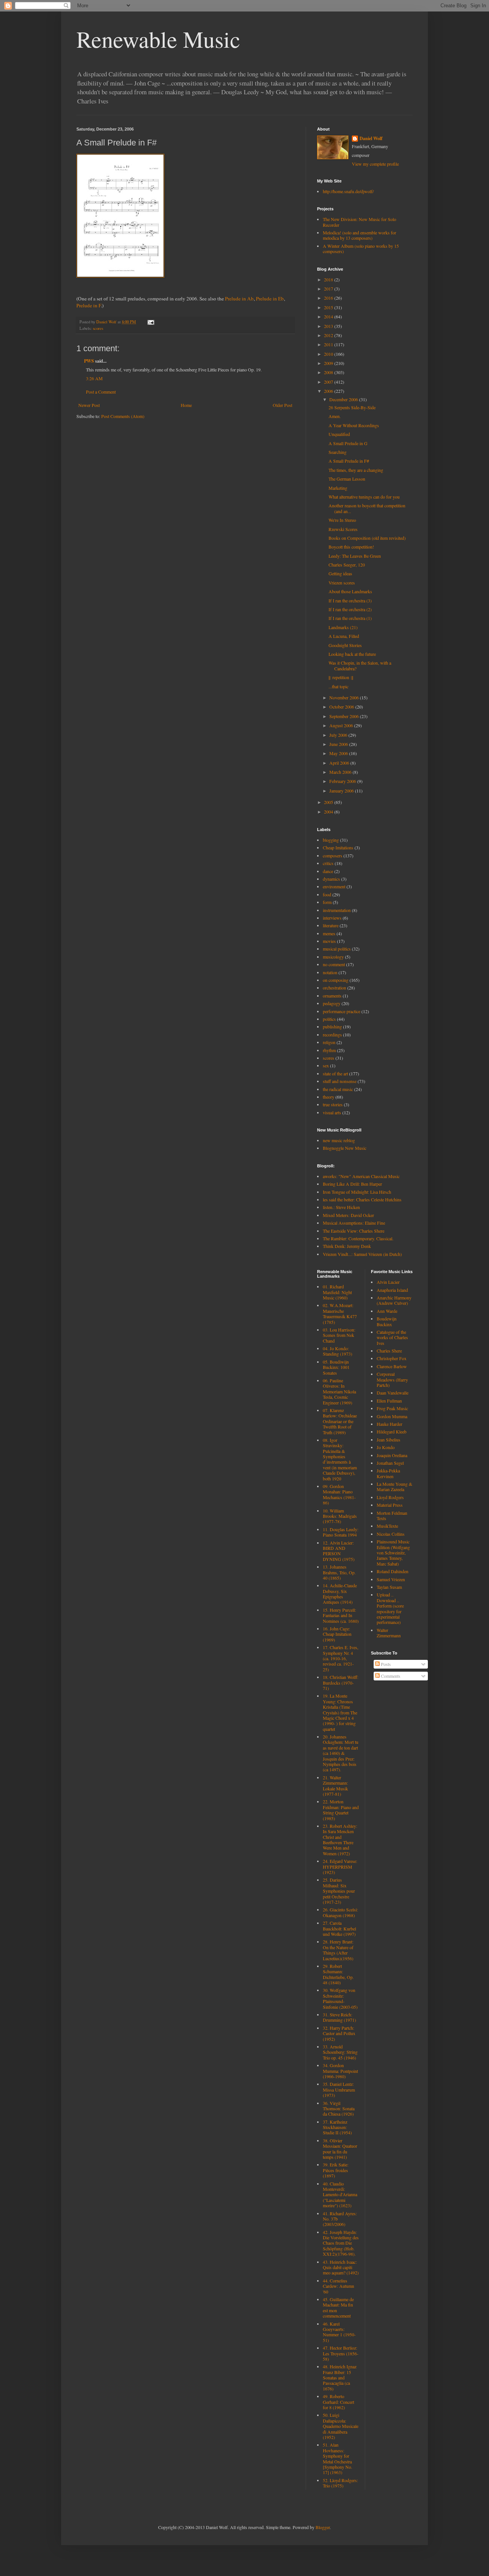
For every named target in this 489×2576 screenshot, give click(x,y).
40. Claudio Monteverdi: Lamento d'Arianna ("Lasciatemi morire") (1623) (340, 2195)
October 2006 (342, 707)
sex (326, 1065)
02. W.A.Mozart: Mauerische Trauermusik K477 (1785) (340, 1313)
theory (329, 1097)
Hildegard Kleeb (392, 1432)
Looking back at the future (352, 654)
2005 (329, 802)
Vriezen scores (342, 583)
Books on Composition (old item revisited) (367, 538)
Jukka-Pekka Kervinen (388, 1473)
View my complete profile (375, 164)
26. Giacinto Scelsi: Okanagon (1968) (340, 1912)
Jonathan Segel (390, 1463)
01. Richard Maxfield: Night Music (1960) (337, 1292)
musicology (333, 957)
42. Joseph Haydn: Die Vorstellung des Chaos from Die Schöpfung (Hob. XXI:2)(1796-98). (341, 2243)
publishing (332, 1027)
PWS (89, 361)
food (327, 894)
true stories (333, 1104)
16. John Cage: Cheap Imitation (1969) (337, 1634)
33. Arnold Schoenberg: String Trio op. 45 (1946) (340, 2052)
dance (328, 871)
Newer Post (89, 405)
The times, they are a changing (356, 470)
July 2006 (339, 735)
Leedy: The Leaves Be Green (355, 556)
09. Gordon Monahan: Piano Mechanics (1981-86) (339, 1494)
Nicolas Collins (391, 1534)
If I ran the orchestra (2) (350, 609)
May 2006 (339, 753)
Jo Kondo (386, 1447)
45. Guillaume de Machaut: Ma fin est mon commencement (338, 2307)
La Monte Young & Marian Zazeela (394, 1487)
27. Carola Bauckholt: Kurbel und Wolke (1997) (339, 1928)
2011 (329, 344)
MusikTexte (387, 1526)
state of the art (335, 1073)
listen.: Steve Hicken (341, 1207)
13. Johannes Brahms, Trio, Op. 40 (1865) (339, 1572)
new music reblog (339, 1140)
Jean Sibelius (389, 1440)
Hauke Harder (389, 1424)
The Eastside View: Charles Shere (354, 1231)
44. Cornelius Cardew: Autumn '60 (338, 2286)
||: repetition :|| (341, 677)
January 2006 (342, 791)
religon (329, 1042)
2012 (329, 335)
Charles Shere (389, 1351)
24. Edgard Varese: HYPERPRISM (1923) (340, 1867)
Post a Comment (101, 392)
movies (329, 941)
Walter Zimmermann (389, 1633)
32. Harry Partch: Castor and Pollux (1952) (339, 2033)
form (327, 902)
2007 (329, 382)
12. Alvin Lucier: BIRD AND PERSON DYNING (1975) (339, 1551)
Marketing (338, 488)
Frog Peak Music (392, 1408)
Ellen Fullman (389, 1401)
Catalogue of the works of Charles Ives (392, 1337)
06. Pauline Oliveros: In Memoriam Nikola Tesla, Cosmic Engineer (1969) (339, 1391)
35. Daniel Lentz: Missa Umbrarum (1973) (339, 2089)
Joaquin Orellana (392, 1455)
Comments (390, 1676)
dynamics (331, 879)
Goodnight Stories (345, 645)
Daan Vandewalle (393, 1393)
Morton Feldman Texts (392, 1516)
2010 (329, 354)
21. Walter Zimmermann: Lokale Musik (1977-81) (335, 1786)
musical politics (337, 949)
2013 (329, 326)
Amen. (335, 416)
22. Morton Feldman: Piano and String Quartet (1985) (341, 1810)
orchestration (334, 988)
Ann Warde (387, 1311)
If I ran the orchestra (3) (350, 600)
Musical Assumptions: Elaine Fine (354, 1223)
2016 (329, 298)
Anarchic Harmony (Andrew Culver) (394, 1300)
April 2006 (340, 763)
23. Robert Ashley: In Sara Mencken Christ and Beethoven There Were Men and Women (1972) (340, 1840)
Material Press (390, 1505)
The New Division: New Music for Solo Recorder (359, 222)
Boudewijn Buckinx (387, 1321)
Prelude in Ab (239, 299)
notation (330, 972)
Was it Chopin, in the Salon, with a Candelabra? (360, 665)
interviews (332, 918)
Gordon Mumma (392, 1416)
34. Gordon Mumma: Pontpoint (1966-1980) (340, 2071)
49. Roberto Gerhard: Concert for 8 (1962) (338, 2402)
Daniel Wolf (371, 139)
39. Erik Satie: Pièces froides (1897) (336, 2170)
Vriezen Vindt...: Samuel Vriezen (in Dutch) (362, 1254)
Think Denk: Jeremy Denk (347, 1246)
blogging (331, 840)
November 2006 (345, 697)
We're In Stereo (342, 520)
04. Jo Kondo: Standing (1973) (338, 1351)
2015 (329, 307)
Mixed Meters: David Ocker (348, 1215)
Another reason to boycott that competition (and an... (367, 508)
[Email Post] (151, 322)
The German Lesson (347, 479)
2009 (329, 363)
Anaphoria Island (392, 1290)
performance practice (342, 1011)
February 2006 (343, 781)
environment (334, 886)
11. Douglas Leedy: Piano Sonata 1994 (341, 1532)
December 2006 (344, 399)
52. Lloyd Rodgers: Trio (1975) (340, 2483)
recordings (332, 1035)
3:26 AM (94, 378)
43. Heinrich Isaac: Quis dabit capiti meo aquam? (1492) (341, 2267)
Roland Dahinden (393, 1571)
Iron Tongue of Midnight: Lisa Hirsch (357, 1192)
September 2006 (345, 716)
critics (328, 863)
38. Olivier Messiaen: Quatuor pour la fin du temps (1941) (340, 2149)
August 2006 (342, 725)
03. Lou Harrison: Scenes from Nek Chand (339, 1335)
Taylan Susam (389, 1587)
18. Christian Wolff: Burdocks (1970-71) (341, 1683)
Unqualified (339, 434)
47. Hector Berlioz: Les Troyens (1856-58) (341, 2353)
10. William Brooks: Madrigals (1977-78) (340, 1516)
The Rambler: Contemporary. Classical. (358, 1238)
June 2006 (339, 744)
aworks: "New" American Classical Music (361, 1176)
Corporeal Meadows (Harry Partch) (392, 1379)
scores (98, 328)
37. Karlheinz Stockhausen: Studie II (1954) (337, 2127)
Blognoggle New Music (345, 1148)
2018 (329, 279)
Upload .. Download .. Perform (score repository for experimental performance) (390, 1608)
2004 (329, 812)
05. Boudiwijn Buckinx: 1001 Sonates (336, 1367)
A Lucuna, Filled (344, 636)
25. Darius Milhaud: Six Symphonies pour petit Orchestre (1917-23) (339, 1891)
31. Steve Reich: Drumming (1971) (339, 2017)
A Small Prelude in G (348, 443)
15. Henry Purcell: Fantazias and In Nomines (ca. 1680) (341, 1615)
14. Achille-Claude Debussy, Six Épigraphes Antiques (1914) (340, 1594)
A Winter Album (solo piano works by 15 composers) (361, 249)
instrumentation (337, 910)
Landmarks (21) (343, 627)
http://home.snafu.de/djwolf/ (348, 191)
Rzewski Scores (343, 529)
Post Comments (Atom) (123, 416)
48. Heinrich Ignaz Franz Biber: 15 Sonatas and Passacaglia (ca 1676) (340, 2377)
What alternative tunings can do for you (364, 497)
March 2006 (341, 772)
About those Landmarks (350, 591)
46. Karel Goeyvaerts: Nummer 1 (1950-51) (339, 2332)
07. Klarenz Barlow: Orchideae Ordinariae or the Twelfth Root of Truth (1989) (340, 1421)
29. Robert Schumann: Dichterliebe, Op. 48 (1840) (338, 1974)
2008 (329, 372)
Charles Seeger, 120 (347, 565)
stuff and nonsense (340, 1081)
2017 (329, 289)
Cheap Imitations (338, 847)
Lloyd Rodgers (390, 1497)
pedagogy (332, 1003)
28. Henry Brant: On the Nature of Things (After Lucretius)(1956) (338, 1950)
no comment (334, 964)
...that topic (338, 686)
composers (333, 855)
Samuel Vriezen (391, 1579)
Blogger (323, 2527)
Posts (385, 1664)
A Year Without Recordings (354, 425)
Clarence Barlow (392, 1366)
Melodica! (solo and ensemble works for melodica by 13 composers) (359, 235)
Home (186, 405)
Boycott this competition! (351, 547)
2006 (329, 391)
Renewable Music (158, 39)
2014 (329, 316)
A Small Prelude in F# (349, 461)
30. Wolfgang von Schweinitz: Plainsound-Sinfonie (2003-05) (340, 1998)
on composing (336, 980)
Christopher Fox (392, 1358)
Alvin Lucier (388, 1282)
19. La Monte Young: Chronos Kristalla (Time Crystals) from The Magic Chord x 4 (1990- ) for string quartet (340, 1712)
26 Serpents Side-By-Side (352, 407)
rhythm (329, 1050)
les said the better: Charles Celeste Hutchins (362, 1199)
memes (329, 933)
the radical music (338, 1089)
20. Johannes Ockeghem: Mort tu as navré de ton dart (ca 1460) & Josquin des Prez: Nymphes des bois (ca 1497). (341, 1753)
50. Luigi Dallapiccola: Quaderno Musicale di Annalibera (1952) (341, 2426)
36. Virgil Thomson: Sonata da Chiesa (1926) (339, 2109)
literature (331, 925)
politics (329, 1019)
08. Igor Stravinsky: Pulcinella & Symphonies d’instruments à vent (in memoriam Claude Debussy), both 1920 (340, 1459)
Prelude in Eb (270, 299)
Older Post (283, 405)
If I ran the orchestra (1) (350, 618)
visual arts (332, 1112)
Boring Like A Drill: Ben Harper (352, 1184)
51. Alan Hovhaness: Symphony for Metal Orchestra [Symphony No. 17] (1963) (338, 2458)
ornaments (332, 996)
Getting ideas (340, 573)
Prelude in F (89, 305)
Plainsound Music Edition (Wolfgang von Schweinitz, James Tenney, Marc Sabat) (393, 1553)
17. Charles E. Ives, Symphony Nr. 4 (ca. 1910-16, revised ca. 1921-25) (341, 1658)
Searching (338, 452)
